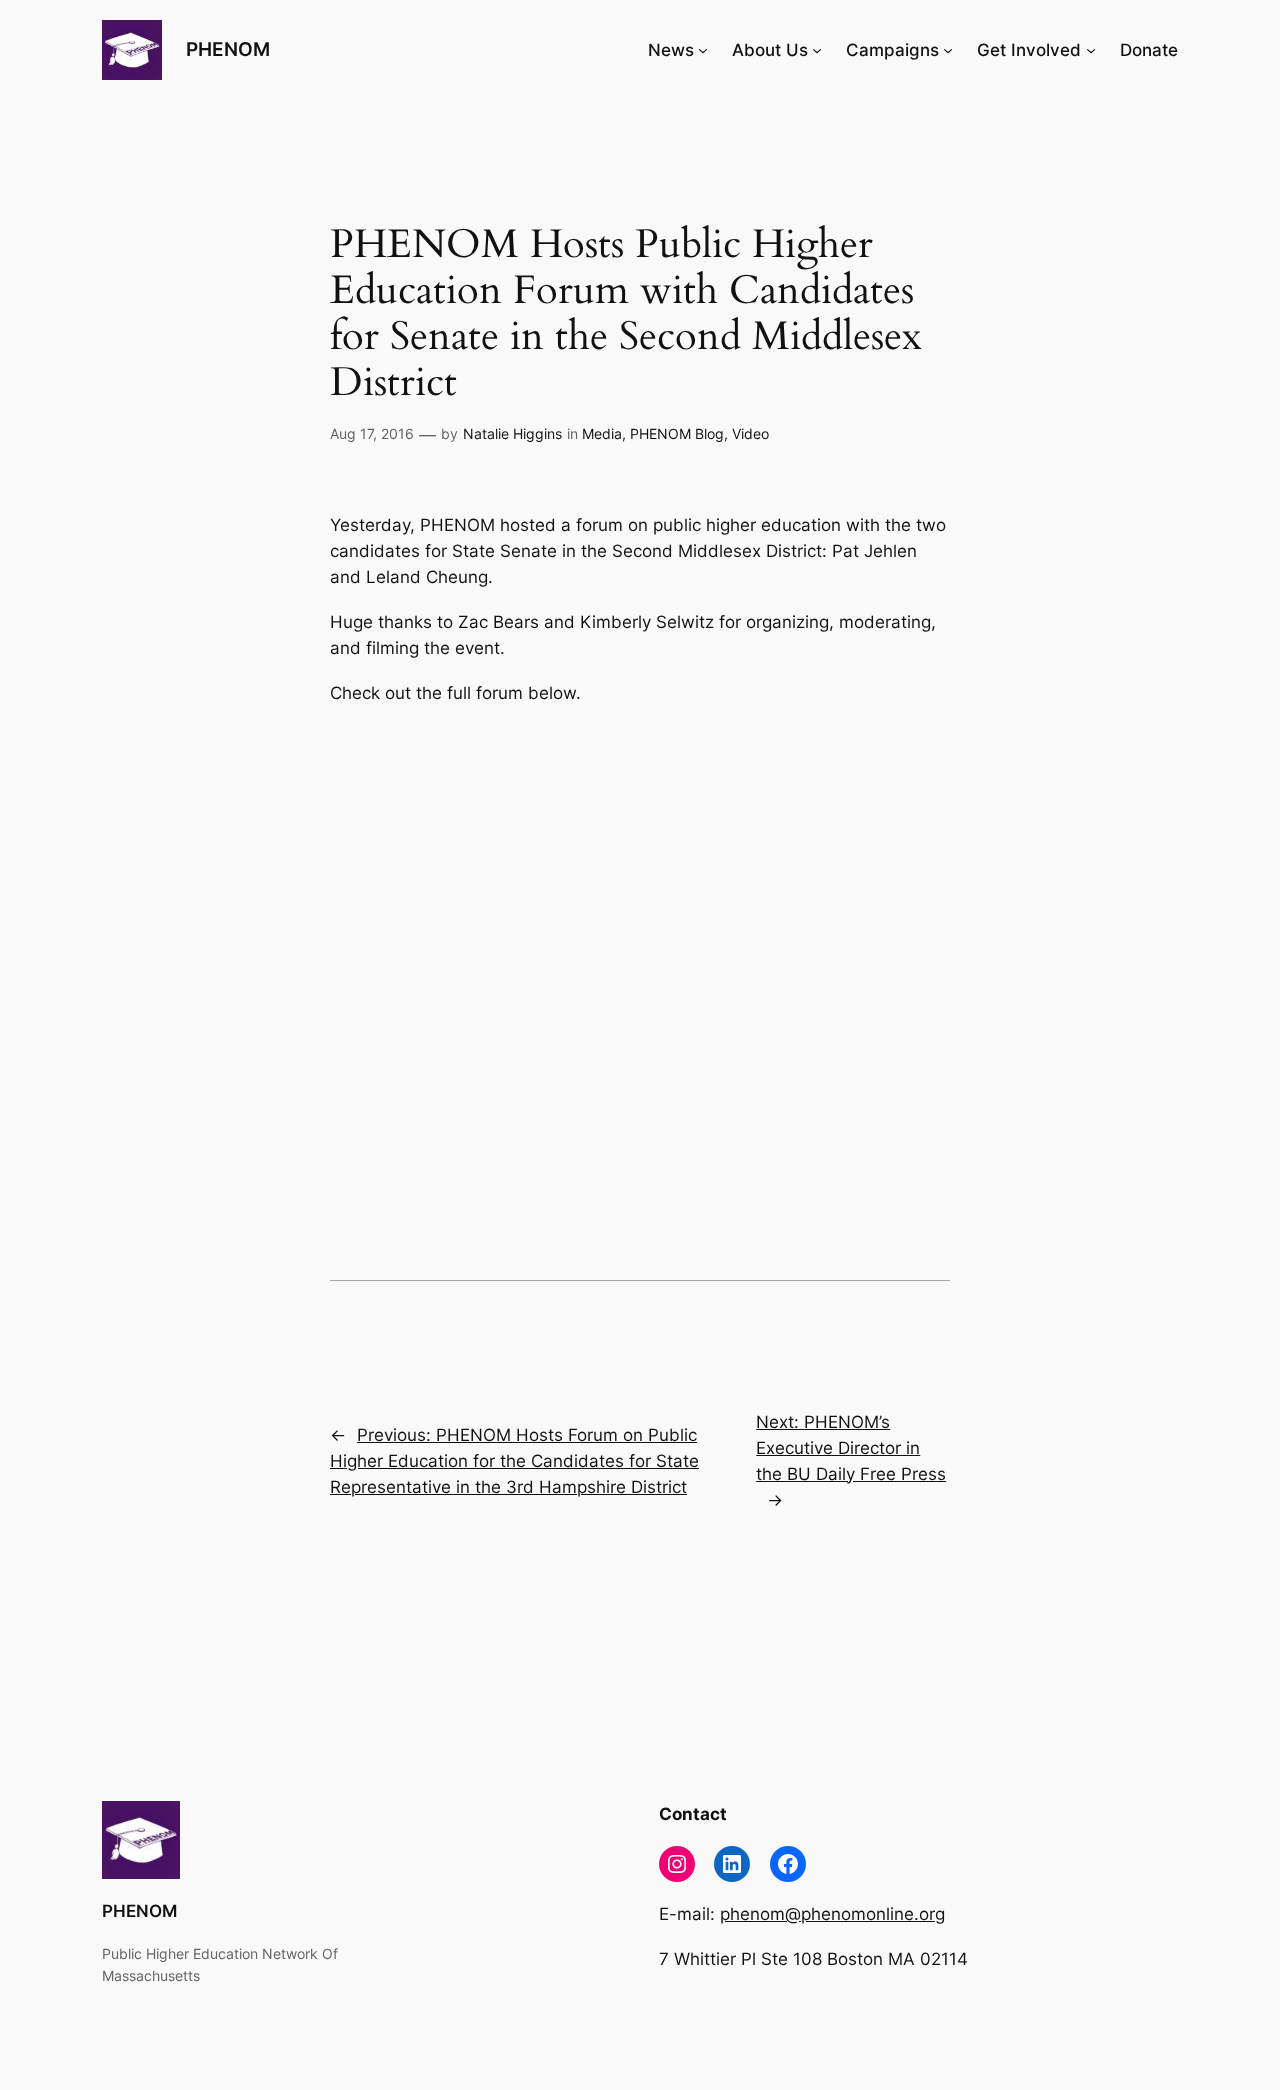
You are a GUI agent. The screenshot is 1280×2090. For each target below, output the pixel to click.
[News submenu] (703, 50)
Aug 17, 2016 (372, 433)
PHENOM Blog (677, 433)
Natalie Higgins (512, 433)
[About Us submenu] (817, 50)
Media (602, 433)
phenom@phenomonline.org (832, 1914)
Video (750, 433)
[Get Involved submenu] (1091, 50)
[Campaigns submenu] (948, 50)
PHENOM (228, 49)
